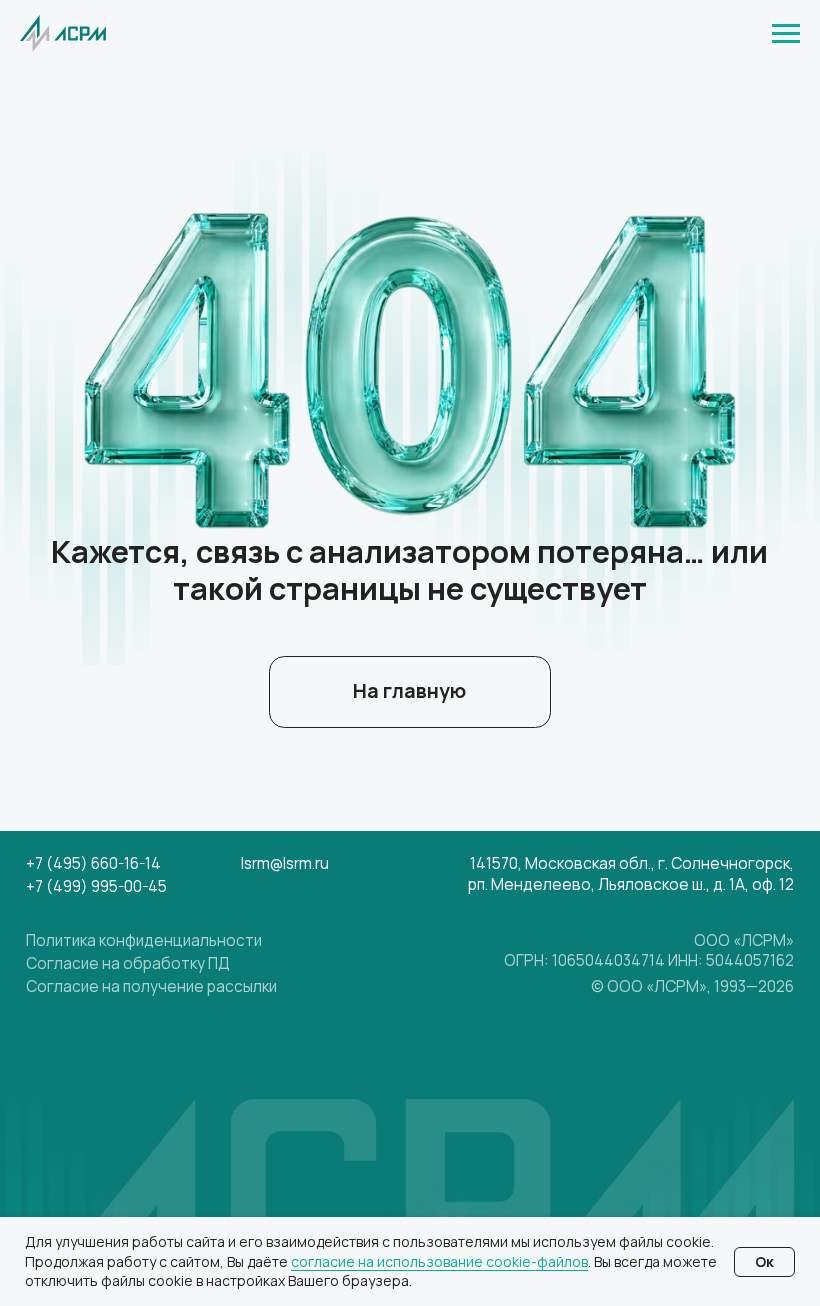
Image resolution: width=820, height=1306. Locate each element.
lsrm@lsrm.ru (285, 863)
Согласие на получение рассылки (151, 986)
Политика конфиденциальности (144, 940)
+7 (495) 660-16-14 (93, 863)
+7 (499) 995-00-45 (96, 886)
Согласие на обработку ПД (128, 963)
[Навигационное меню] (786, 34)
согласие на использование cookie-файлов (439, 1261)
